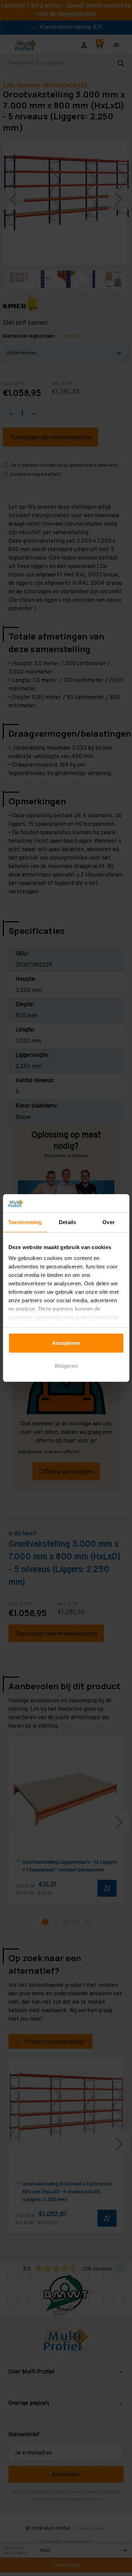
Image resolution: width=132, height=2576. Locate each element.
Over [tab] (108, 1222)
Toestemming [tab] (25, 1222)
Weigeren (66, 1366)
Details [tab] (67, 1222)
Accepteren (66, 1343)
